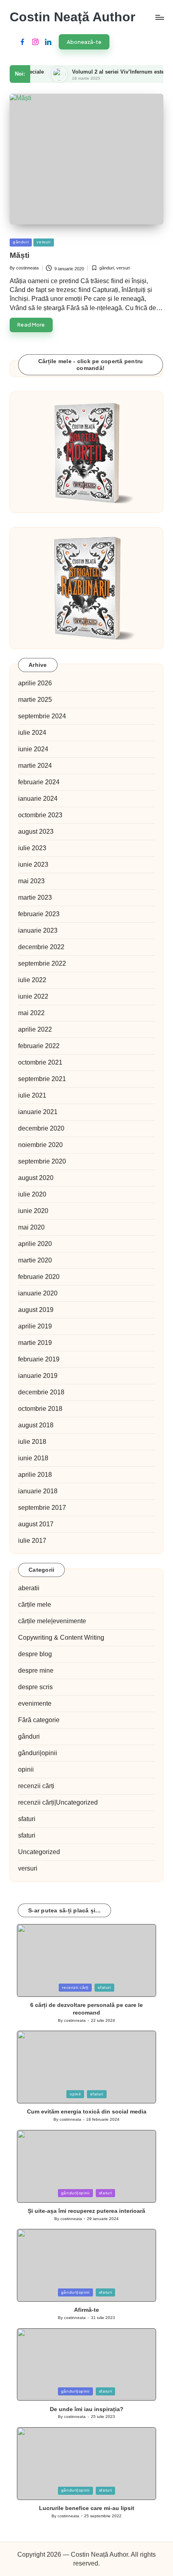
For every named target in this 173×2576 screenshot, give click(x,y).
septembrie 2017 (42, 1508)
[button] (84, 42)
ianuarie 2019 (38, 1376)
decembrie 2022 (41, 947)
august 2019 (36, 1310)
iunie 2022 (33, 996)
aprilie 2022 (35, 1029)
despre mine (36, 1670)
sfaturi (27, 1819)
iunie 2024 (33, 749)
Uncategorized (39, 1852)
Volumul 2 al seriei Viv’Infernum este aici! (106, 72)
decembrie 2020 (41, 1128)
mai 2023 (31, 881)
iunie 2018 (33, 1458)
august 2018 (36, 1425)
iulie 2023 (32, 848)
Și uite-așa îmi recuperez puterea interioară (86, 2211)
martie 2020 (35, 1260)
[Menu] (159, 17)
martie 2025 (35, 700)
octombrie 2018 (40, 1409)
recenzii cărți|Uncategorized (58, 1802)
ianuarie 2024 (38, 799)
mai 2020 (31, 1227)
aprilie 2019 (35, 1326)
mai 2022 (31, 1013)
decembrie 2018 (41, 1392)
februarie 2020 (39, 1277)
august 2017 (36, 1524)
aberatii (29, 1588)
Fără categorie (39, 1720)
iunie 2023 (33, 864)
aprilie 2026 (35, 683)
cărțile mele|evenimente (52, 1621)
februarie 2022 (39, 1046)
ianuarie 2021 (38, 1112)
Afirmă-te (86, 2310)
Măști (20, 255)
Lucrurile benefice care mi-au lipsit (87, 2508)
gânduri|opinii (38, 1753)
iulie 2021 (32, 1095)
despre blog (35, 1654)
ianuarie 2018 (38, 1491)
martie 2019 (35, 1343)
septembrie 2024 (42, 716)
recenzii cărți (36, 1786)
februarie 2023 (39, 914)
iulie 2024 (32, 733)
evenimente (35, 1703)
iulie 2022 (32, 980)
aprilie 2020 (35, 1244)
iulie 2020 (32, 1194)
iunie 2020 (33, 1211)
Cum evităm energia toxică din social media (87, 2111)
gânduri (21, 242)
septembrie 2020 (42, 1161)
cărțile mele (35, 1605)
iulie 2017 (32, 1541)
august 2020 (36, 1178)
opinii (26, 1769)
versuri (43, 242)
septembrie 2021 (42, 1079)
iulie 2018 (32, 1442)
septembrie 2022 (42, 963)
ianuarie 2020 (38, 1293)
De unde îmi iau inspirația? (87, 2409)
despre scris (35, 1687)
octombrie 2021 (40, 1062)
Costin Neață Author (72, 17)
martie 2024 (35, 766)
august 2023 (36, 832)
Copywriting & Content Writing (61, 1637)
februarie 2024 (39, 782)
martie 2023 (35, 897)
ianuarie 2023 (38, 930)
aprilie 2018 (35, 1475)
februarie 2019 (39, 1359)
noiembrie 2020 (40, 1145)
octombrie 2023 (40, 815)
